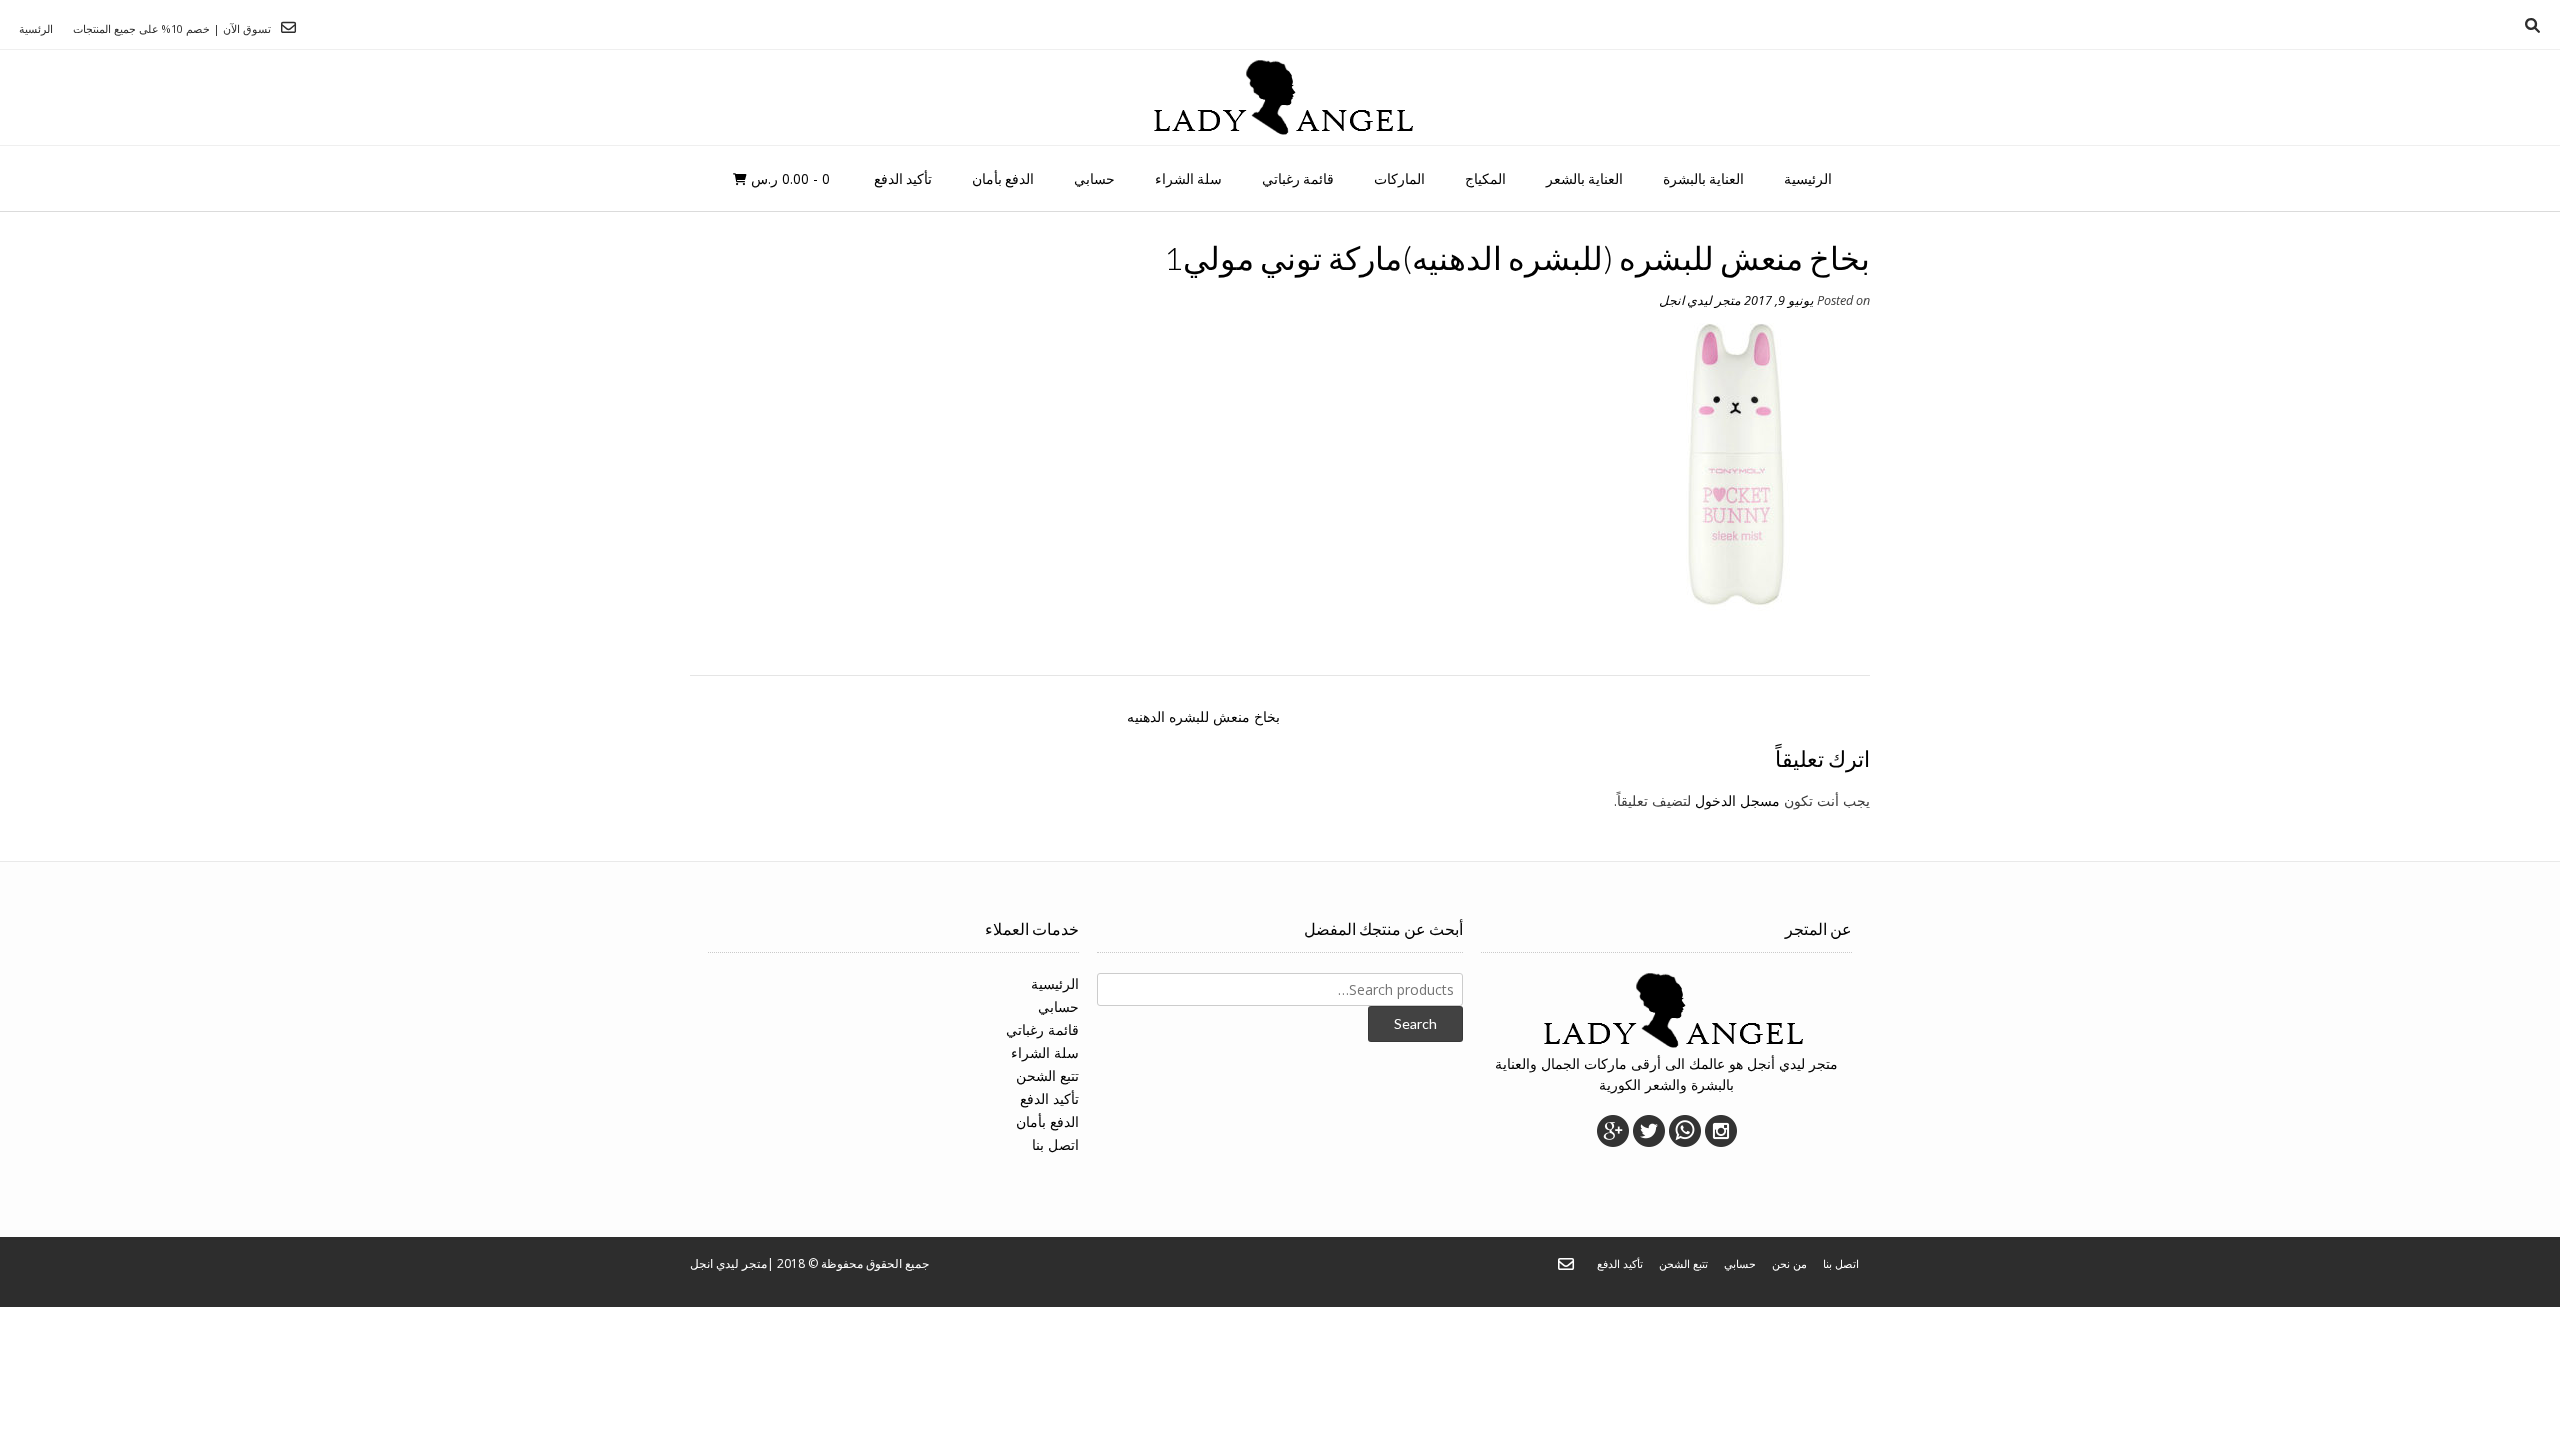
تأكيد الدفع (903, 178)
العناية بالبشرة (1703, 178)
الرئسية (36, 28)
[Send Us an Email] (288, 27)
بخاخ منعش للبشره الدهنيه (1203, 716)
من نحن (1789, 1263)
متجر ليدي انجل (1700, 300)
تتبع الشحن (1047, 1075)
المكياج (1485, 178)
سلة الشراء (1188, 178)
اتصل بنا (1055, 1144)
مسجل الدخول (1737, 800)
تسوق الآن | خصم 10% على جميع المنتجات (172, 28)
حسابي (1094, 178)
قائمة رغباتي (1298, 178)
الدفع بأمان (1003, 178)
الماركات (1399, 178)
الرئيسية (1808, 178)
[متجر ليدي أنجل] (1280, 97)
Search (1415, 1023)
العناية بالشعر (1584, 178)
